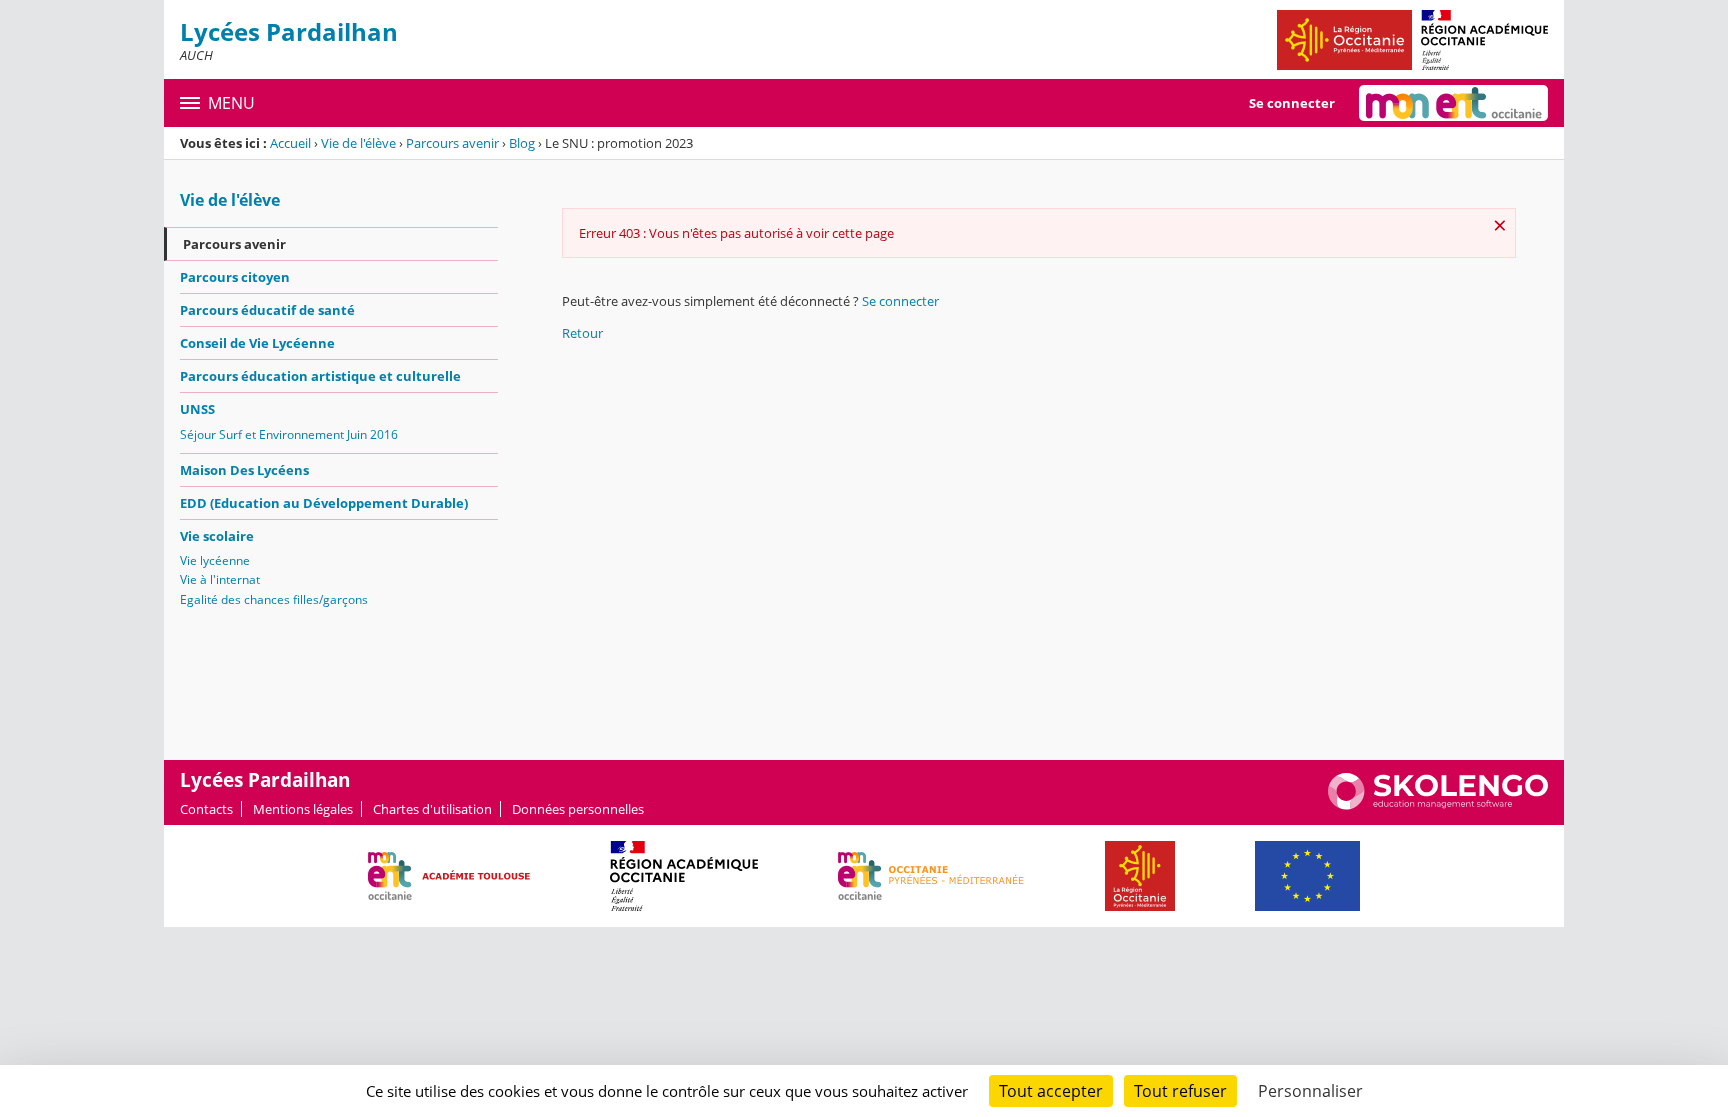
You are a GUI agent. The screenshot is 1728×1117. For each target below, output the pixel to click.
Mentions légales (303, 809)
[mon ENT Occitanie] (1453, 103)
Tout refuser (1180, 1091)
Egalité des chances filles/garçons (274, 599)
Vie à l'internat (220, 579)
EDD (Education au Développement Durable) (324, 503)
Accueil (290, 143)
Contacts (206, 809)
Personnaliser (1310, 1091)
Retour (582, 333)
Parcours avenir (452, 143)
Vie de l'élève (358, 143)
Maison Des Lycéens (244, 470)
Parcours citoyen (235, 277)
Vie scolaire (217, 536)
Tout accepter (1051, 1091)
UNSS (197, 409)
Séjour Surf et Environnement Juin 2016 (289, 434)
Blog (522, 143)
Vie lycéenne (215, 560)
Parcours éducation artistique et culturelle (320, 376)
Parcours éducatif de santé (267, 310)
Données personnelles (578, 809)
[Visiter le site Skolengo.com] (1438, 805)
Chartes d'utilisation (432, 809)
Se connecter (1292, 103)
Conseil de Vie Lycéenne (257, 343)
